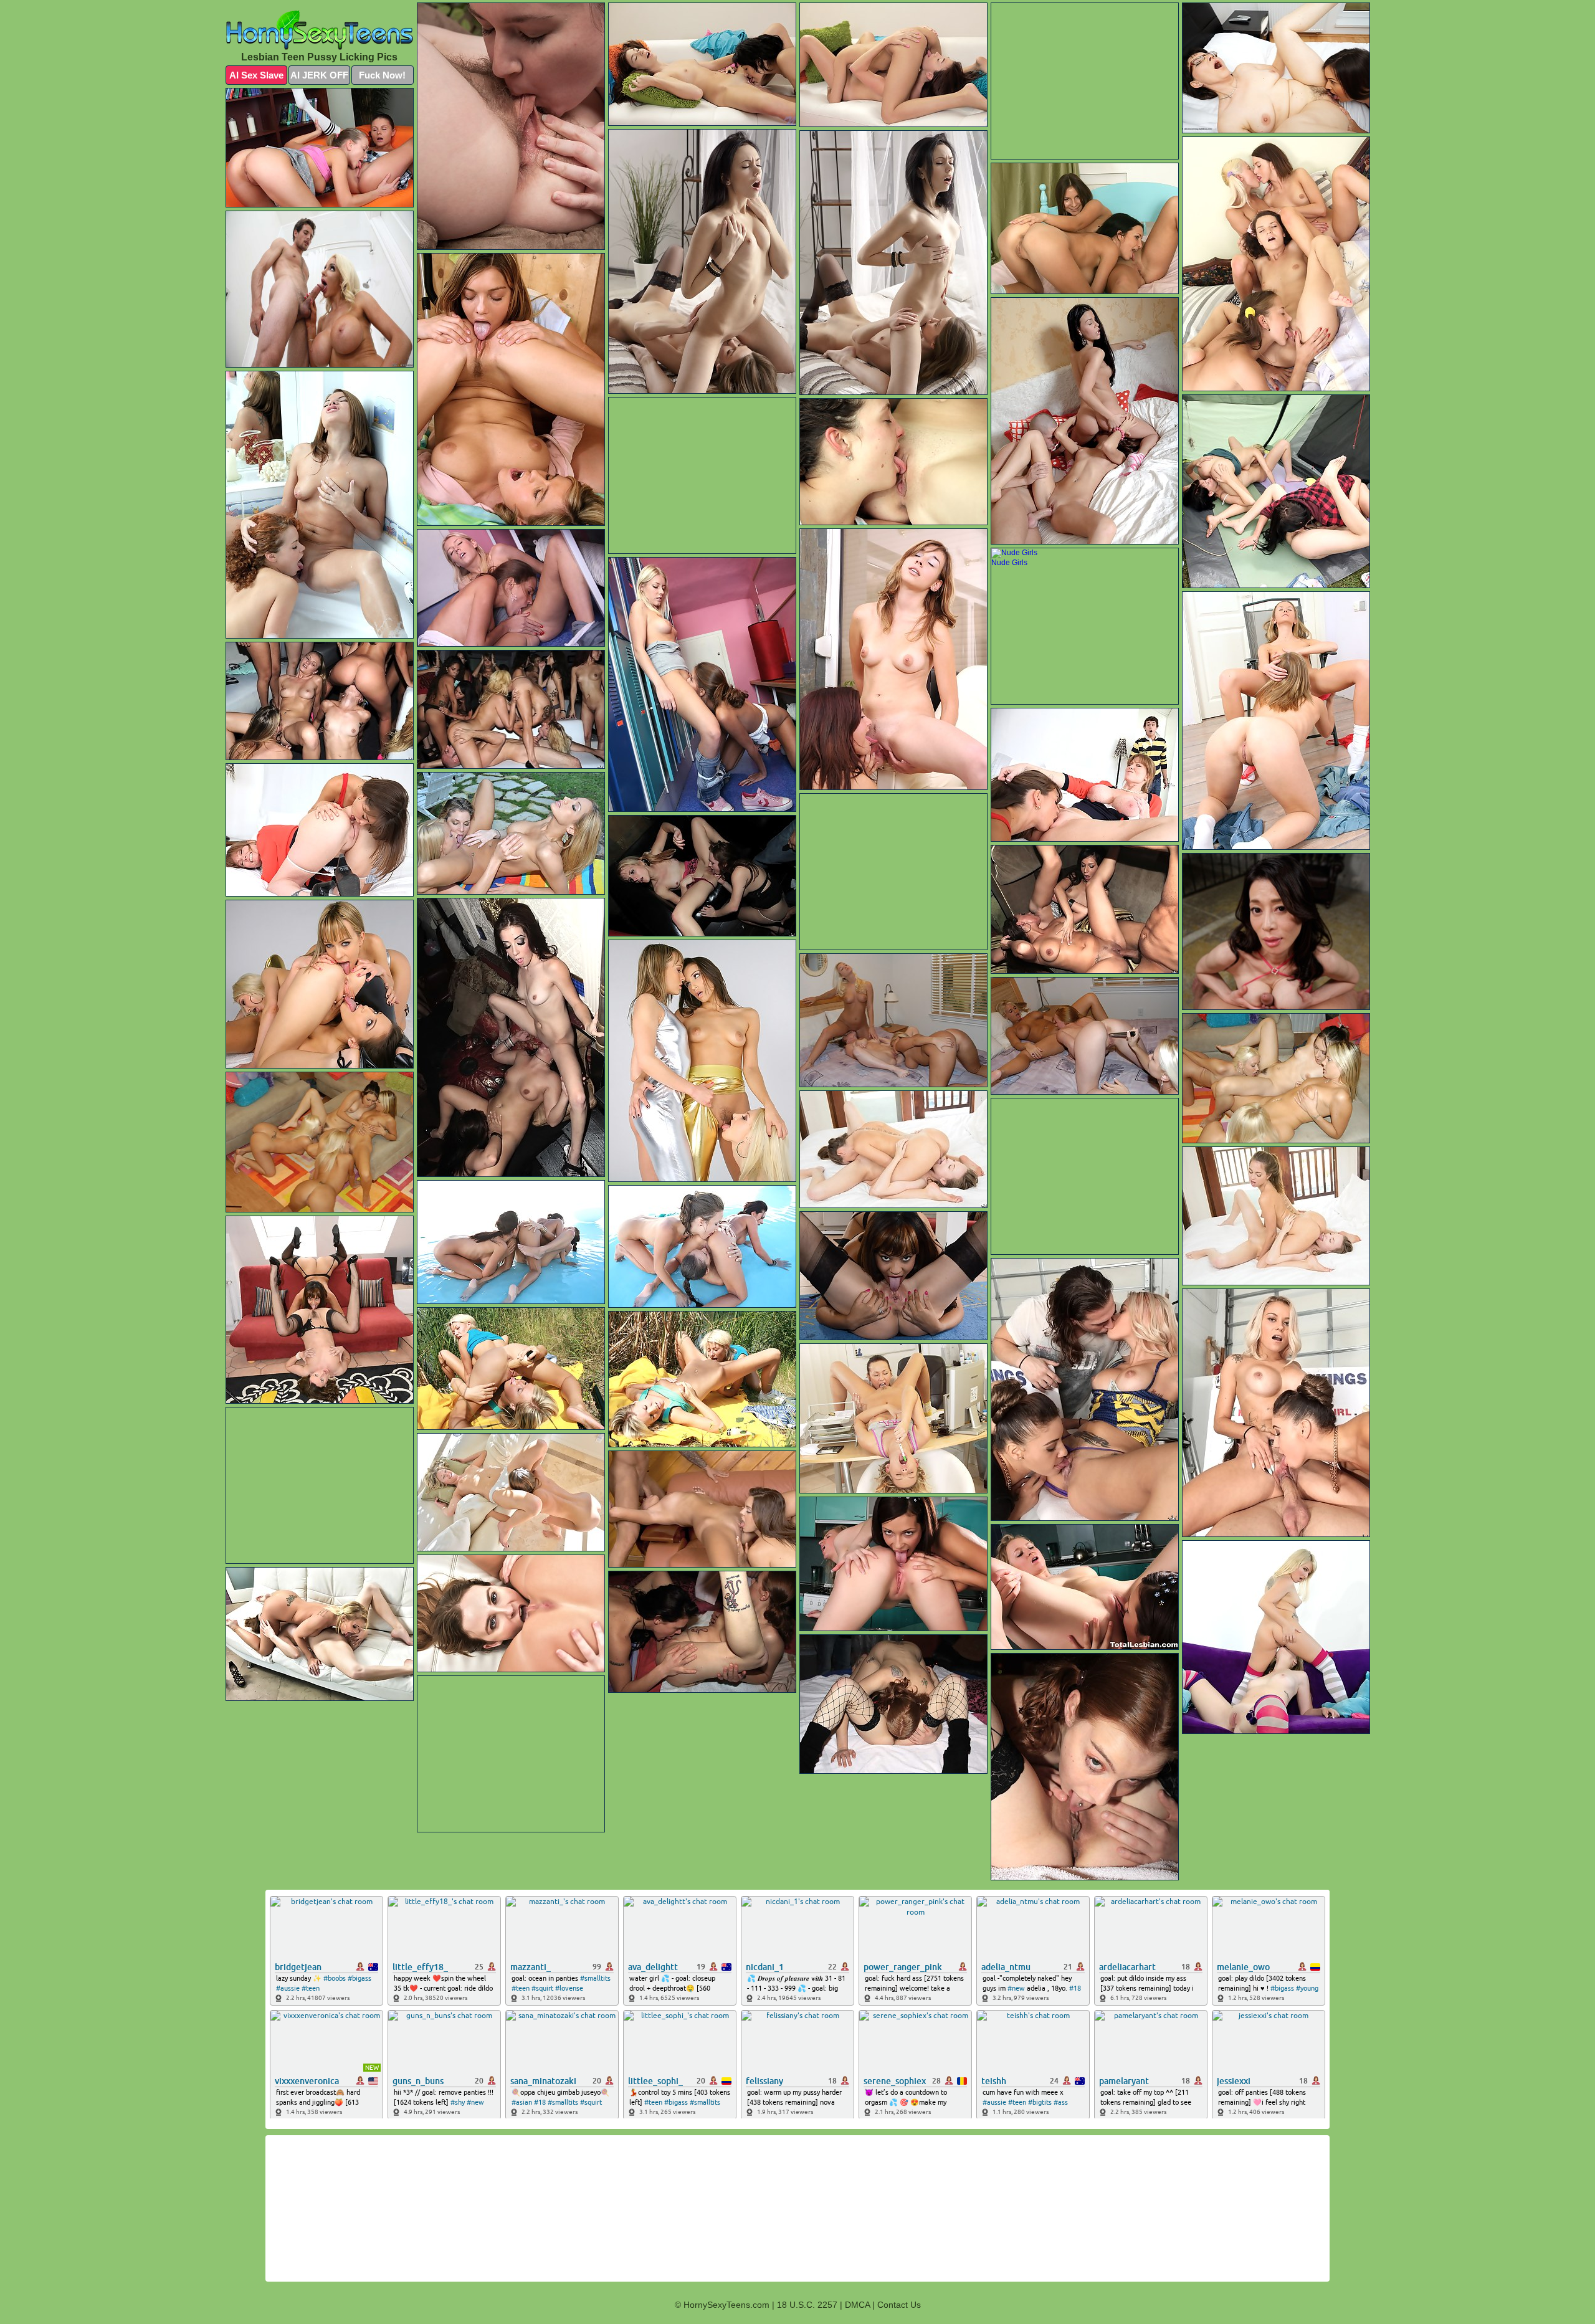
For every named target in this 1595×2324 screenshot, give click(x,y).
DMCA (857, 2305)
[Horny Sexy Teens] (320, 30)
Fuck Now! (382, 75)
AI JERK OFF (319, 75)
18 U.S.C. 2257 (807, 2305)
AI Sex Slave (256, 75)
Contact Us (899, 2305)
